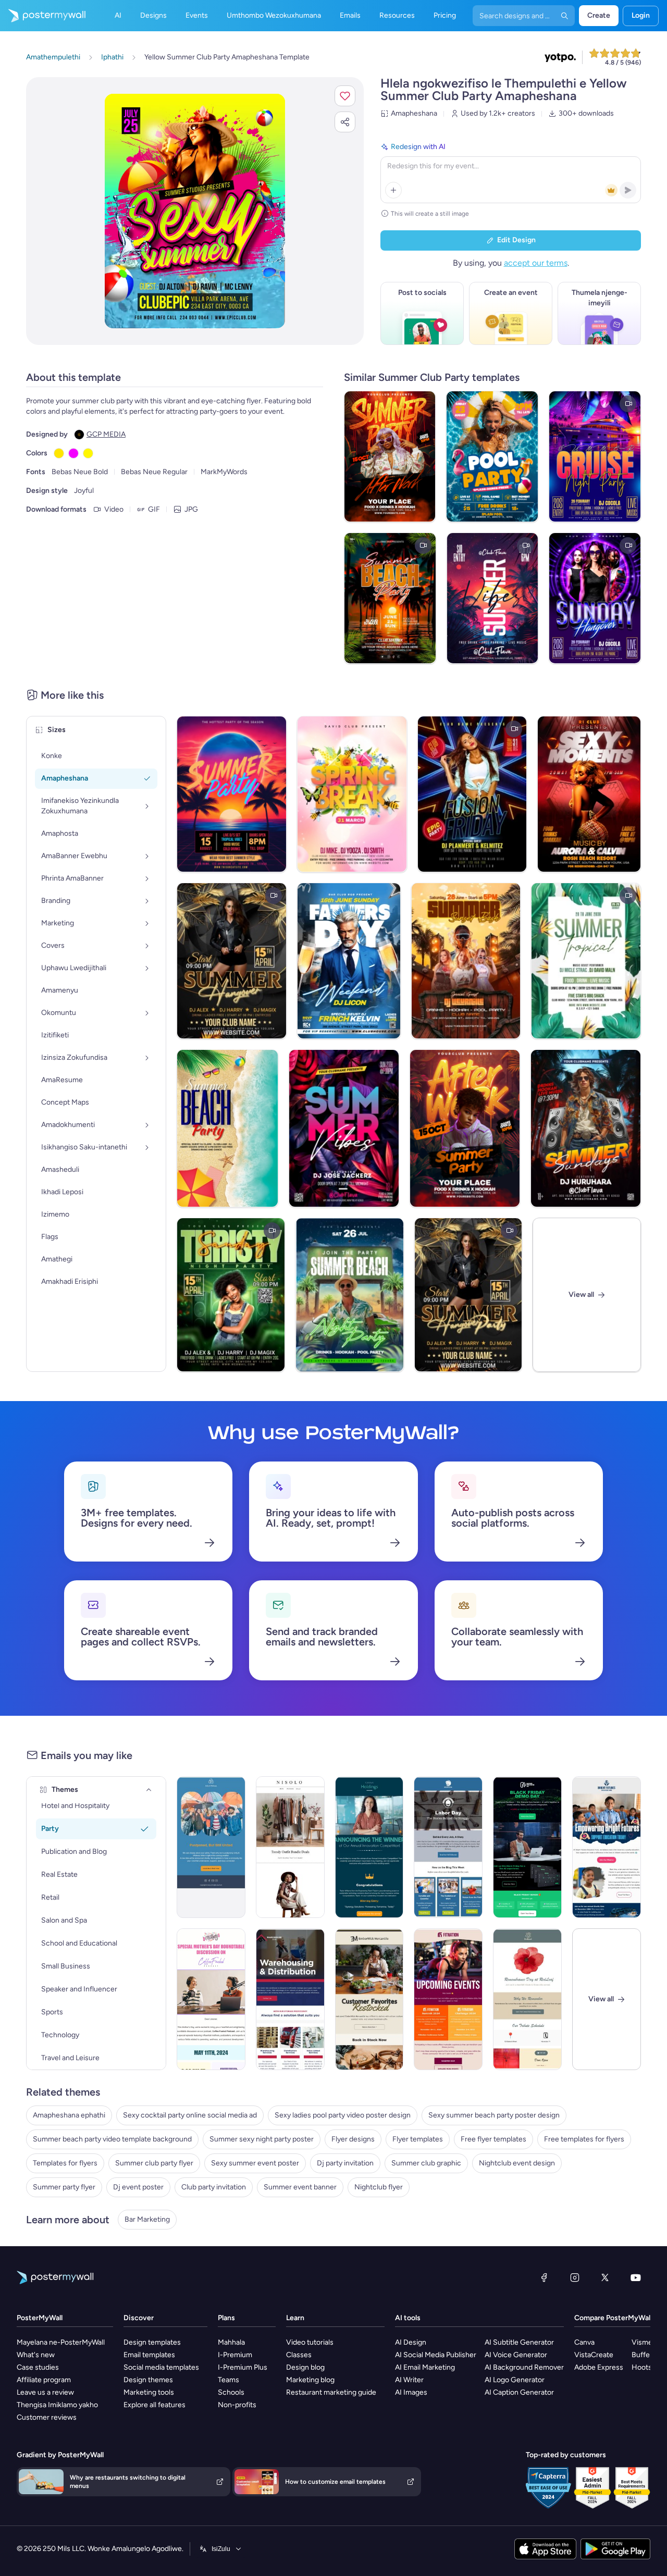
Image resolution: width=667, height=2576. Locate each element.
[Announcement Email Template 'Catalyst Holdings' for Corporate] (369, 1847)
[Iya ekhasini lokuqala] (43, 16)
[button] (345, 96)
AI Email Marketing (425, 2367)
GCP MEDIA (106, 434)
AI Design (411, 2342)
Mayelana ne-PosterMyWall (61, 2342)
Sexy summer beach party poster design (494, 2115)
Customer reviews (47, 2417)
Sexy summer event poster (255, 2163)
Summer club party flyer (154, 2163)
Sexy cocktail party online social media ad (190, 2115)
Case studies (38, 2367)
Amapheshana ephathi (69, 2115)
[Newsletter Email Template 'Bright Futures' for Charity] (607, 1847)
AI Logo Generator (515, 2380)
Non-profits (237, 2405)
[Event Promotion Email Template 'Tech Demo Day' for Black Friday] (527, 1847)
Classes (299, 2355)
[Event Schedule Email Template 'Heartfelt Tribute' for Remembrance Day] (527, 1999)
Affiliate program (44, 2380)
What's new (36, 2355)
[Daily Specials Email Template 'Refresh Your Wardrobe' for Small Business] (290, 1847)
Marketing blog (310, 2380)
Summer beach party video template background (112, 2139)
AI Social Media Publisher (436, 2355)
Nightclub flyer (379, 2187)
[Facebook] (544, 2277)
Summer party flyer (64, 2187)
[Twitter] (605, 2277)
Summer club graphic (426, 2163)
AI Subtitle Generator (519, 2342)
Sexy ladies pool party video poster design (343, 2115)
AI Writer (409, 2380)
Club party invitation (214, 2187)
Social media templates (161, 2367)
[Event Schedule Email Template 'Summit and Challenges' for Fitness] (448, 1999)
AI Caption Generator (519, 2392)
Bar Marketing (147, 2219)
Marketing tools (149, 2392)
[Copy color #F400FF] (73, 453)
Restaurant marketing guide (331, 2392)
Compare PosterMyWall (613, 2318)
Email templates (149, 2355)
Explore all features (155, 2405)
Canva (584, 2342)
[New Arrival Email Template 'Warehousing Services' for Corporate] (290, 1999)
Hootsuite (648, 2367)
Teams (228, 2380)
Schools (231, 2392)
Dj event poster (138, 2187)
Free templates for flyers (584, 2139)
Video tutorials (310, 2342)
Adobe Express (599, 2367)
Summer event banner (300, 2187)
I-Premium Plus (243, 2367)
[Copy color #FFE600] (59, 453)
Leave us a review (45, 2392)
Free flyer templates (493, 2139)
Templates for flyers (65, 2163)
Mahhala (231, 2342)
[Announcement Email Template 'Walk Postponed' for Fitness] (211, 1847)
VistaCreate (594, 2355)
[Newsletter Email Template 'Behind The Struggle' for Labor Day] (448, 1847)
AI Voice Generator (516, 2355)
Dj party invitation (345, 2163)
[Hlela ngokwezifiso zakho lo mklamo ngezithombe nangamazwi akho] (195, 211)
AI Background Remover (524, 2367)
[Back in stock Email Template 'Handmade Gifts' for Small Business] (369, 1999)
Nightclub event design (517, 2163)
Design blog (305, 2367)
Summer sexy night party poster (262, 2139)
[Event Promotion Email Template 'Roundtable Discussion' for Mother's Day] (211, 1999)
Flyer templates (418, 2139)
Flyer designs (353, 2139)
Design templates (152, 2342)
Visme (642, 2342)
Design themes (148, 2380)
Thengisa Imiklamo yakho (57, 2405)
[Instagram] (575, 2277)
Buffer (642, 2355)
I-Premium (235, 2355)
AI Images (411, 2392)
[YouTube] (636, 2277)
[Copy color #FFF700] (88, 453)
